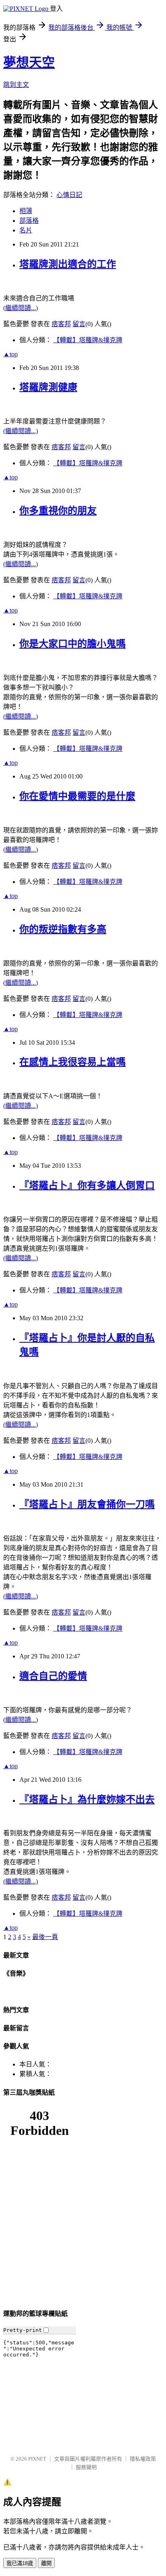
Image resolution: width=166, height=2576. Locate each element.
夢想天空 (29, 62)
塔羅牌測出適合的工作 (68, 264)
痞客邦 (61, 324)
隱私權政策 (143, 2459)
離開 (46, 2563)
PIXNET (37, 2459)
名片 (26, 230)
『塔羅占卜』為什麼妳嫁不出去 (87, 1800)
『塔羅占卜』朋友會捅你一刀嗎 (87, 1504)
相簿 (26, 211)
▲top (10, 354)
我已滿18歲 (20, 2563)
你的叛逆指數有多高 (63, 929)
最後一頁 (45, 1937)
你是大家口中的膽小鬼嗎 (73, 644)
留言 (79, 324)
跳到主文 (16, 85)
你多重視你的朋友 (58, 511)
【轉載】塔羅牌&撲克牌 (88, 340)
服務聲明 (86, 2467)
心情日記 (69, 195)
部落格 (29, 221)
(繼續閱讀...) (21, 308)
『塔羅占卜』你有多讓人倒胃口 (87, 1185)
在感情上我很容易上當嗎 (73, 1062)
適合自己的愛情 (53, 1676)
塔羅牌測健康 (48, 387)
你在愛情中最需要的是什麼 (77, 796)
